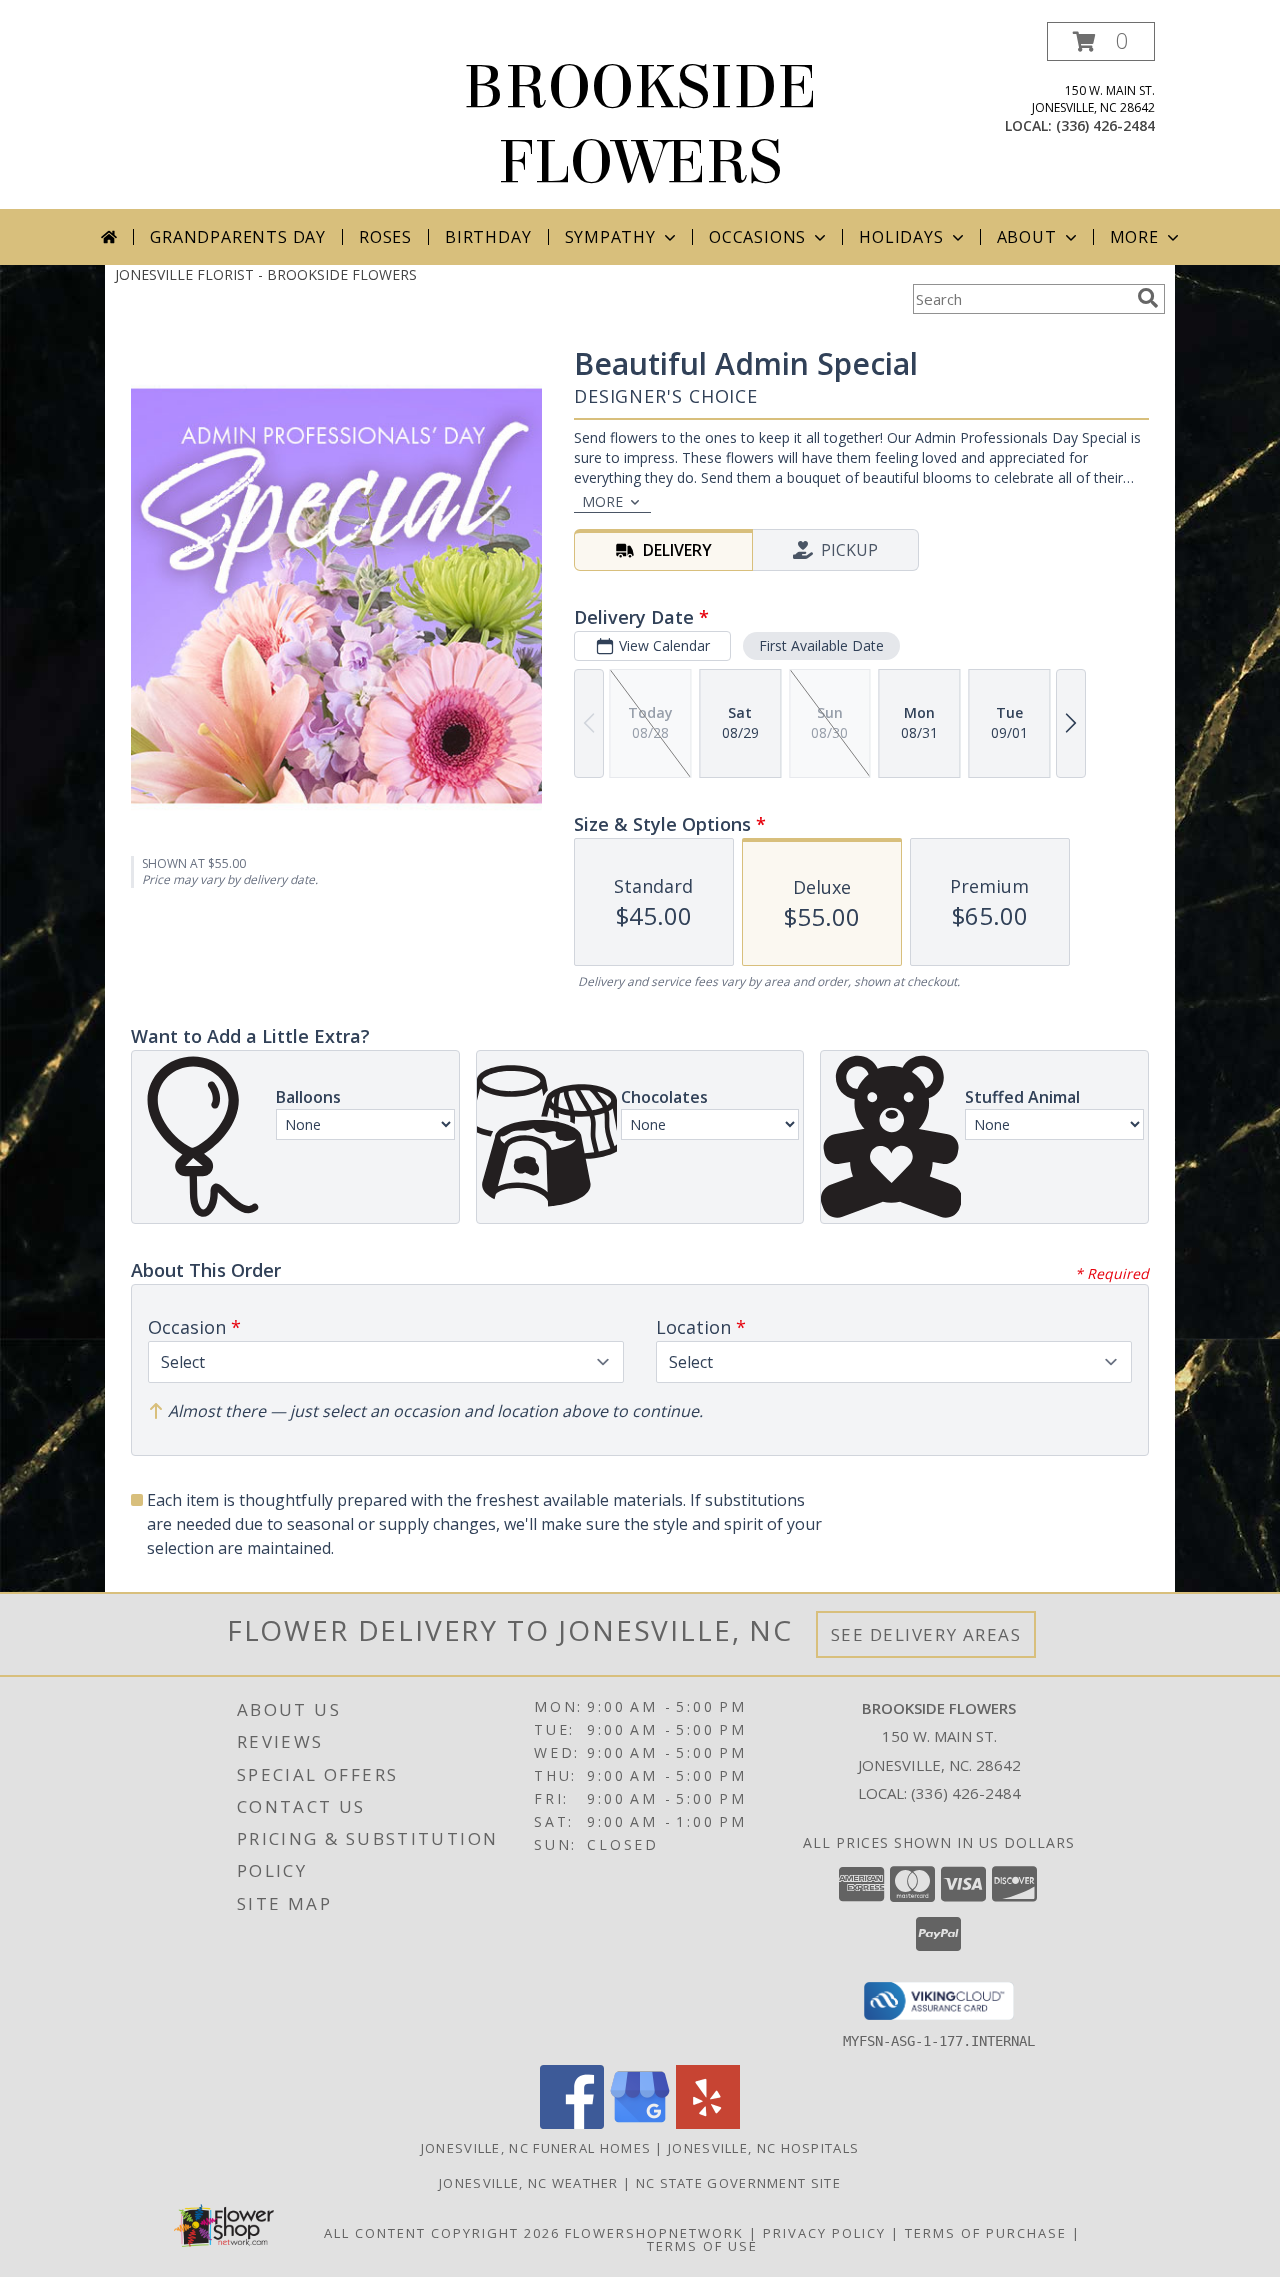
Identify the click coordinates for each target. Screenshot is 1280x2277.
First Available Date (821, 645)
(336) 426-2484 (1105, 125)
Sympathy (610, 237)
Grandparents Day (238, 237)
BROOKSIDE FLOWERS (640, 125)
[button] (1101, 41)
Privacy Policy (824, 2233)
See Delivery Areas (926, 1634)
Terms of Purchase (986, 2233)
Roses (385, 237)
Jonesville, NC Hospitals (763, 2148)
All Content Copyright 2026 (442, 2233)
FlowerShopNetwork (654, 2233)
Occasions (757, 237)
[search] (1148, 298)
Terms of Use (702, 2246)
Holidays (901, 237)
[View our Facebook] (572, 2123)
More (1134, 237)
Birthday (488, 237)
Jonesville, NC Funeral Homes (536, 2148)
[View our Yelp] (708, 2123)
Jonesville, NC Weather (529, 2183)
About (1027, 237)
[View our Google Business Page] (640, 2123)
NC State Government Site (738, 2183)
